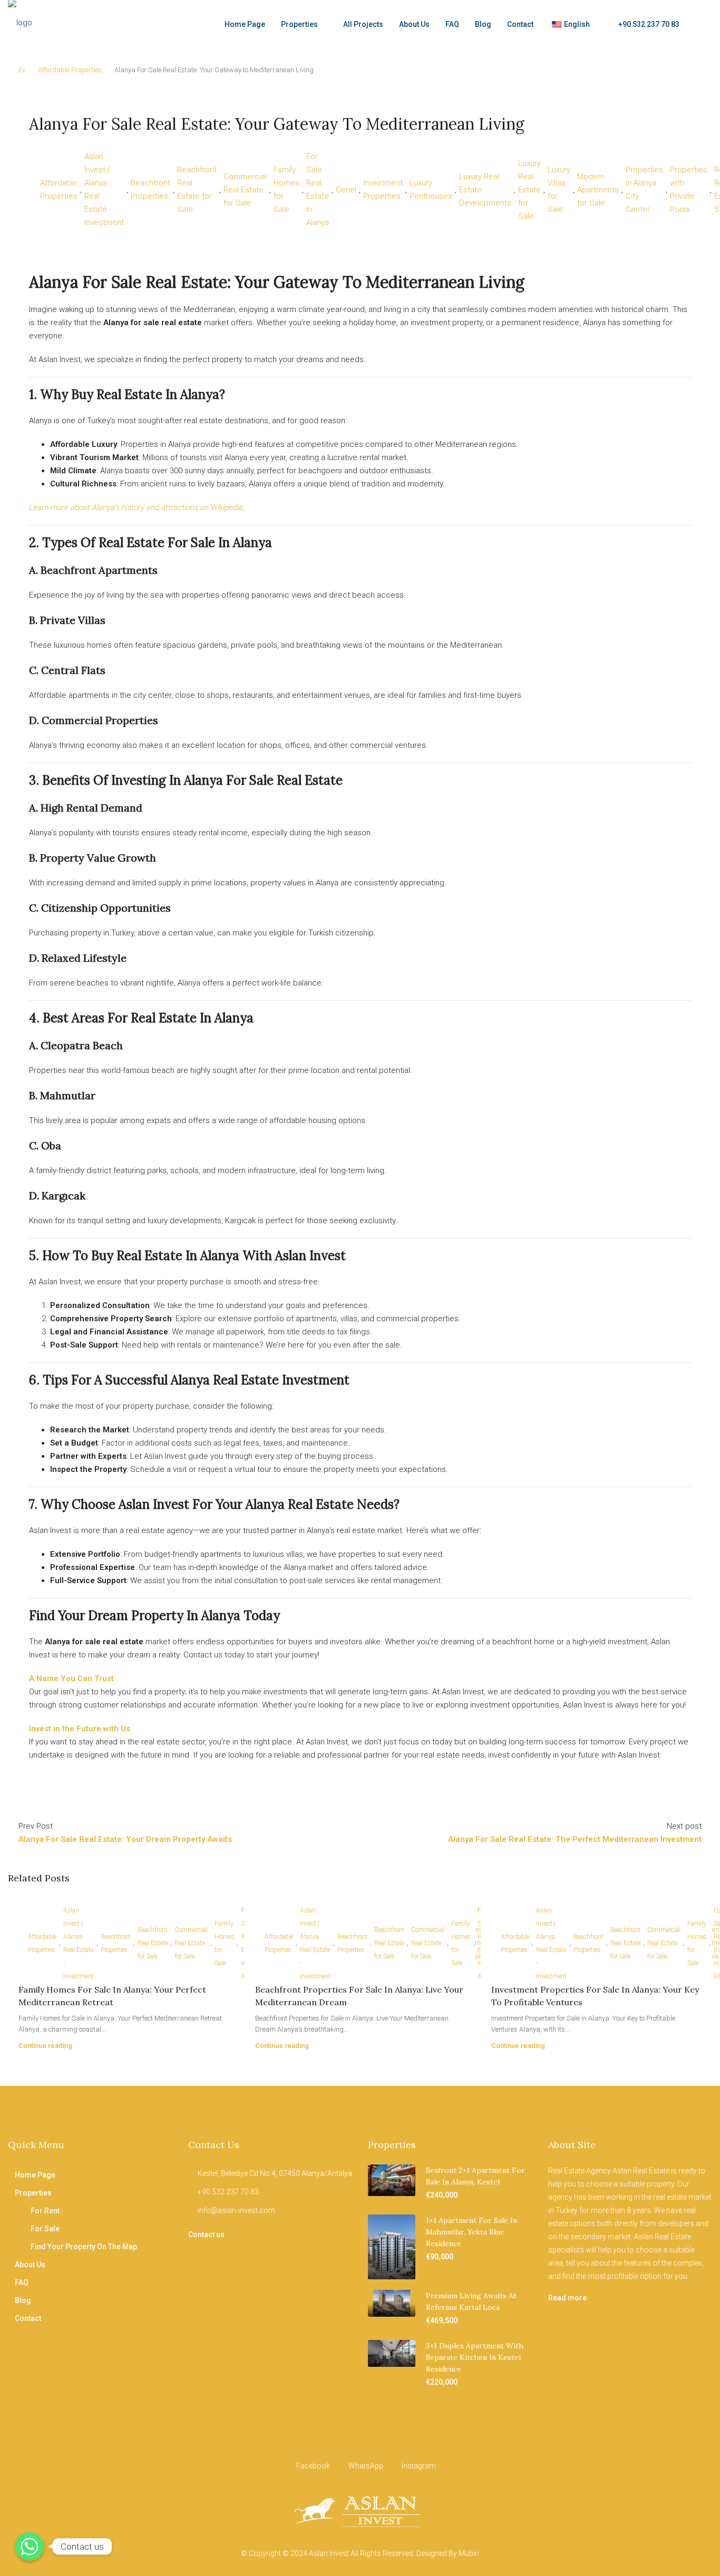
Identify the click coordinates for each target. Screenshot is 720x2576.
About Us (414, 24)
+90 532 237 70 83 (648, 24)
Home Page (245, 24)
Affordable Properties (70, 70)
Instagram (418, 2466)
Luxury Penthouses (431, 189)
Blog (483, 24)
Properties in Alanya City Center (644, 189)
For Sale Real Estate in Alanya (318, 189)
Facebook (313, 2466)
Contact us (206, 2235)
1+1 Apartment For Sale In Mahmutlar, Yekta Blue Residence (471, 2232)
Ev (22, 70)
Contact (520, 24)
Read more (567, 2298)
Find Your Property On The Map (84, 2247)
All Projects (363, 24)
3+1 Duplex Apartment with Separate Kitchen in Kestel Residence (475, 2357)
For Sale (45, 2229)
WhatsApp (366, 2466)
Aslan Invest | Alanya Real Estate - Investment (104, 189)
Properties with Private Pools (689, 189)
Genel (346, 190)
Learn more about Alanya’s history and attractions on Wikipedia (136, 508)
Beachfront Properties (150, 189)
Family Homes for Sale (286, 189)
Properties (299, 24)
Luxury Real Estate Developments (485, 190)
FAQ (452, 24)
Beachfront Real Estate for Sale (197, 189)
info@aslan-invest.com (236, 2210)
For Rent (45, 2211)
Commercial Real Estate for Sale (245, 190)
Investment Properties (383, 189)
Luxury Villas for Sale (559, 189)
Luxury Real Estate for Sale (529, 190)
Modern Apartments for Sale (598, 190)
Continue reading (45, 2046)
